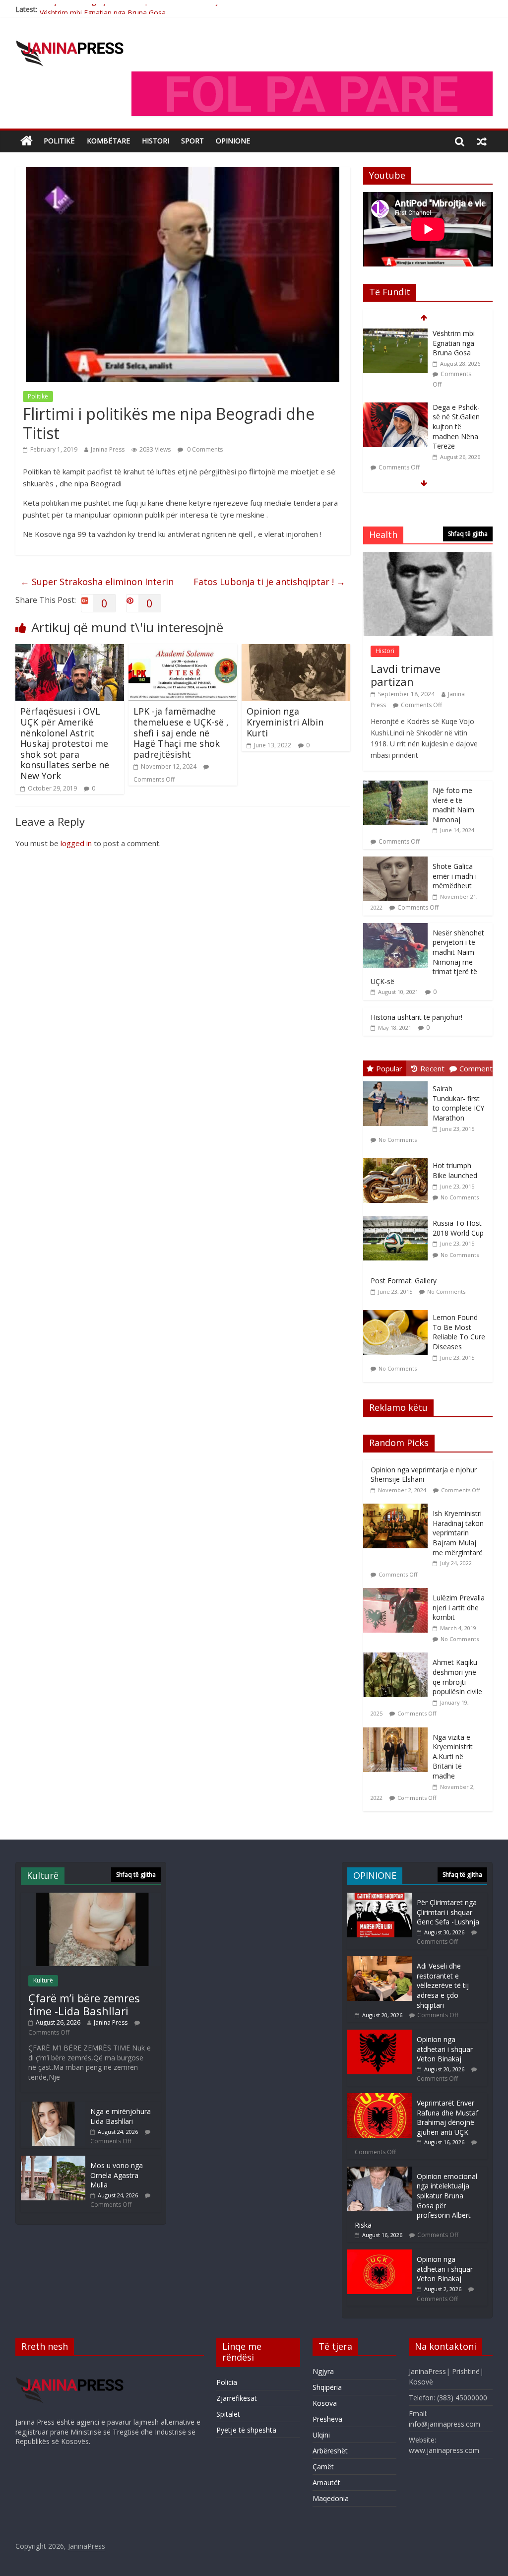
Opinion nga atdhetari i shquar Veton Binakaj (445, 2049)
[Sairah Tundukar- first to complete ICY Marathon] (398, 1082)
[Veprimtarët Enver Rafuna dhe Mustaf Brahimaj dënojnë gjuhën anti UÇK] (380, 2098)
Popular (389, 1068)
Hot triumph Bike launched (455, 1170)
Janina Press (108, 449)
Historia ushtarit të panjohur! (416, 1017)
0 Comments (204, 449)
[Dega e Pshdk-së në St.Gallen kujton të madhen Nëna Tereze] (395, 334)
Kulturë (43, 1980)
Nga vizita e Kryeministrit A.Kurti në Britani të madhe (453, 1756)
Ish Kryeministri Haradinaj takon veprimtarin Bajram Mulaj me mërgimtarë (458, 1533)
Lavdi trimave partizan (406, 675)
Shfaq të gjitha (468, 534)
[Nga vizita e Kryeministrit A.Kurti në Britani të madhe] (398, 1733)
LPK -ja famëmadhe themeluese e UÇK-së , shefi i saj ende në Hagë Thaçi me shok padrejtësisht (181, 732)
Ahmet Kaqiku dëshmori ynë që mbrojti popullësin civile (457, 1677)
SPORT (192, 141)
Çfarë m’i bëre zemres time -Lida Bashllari (455, 426)
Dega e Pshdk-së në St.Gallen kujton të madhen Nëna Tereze (456, 353)
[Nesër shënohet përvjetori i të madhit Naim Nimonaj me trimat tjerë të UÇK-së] (395, 928)
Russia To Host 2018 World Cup (458, 1228)
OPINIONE (233, 141)
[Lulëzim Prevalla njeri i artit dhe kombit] (398, 1593)
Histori (156, 141)
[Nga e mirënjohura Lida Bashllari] (53, 2106)
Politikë (59, 141)
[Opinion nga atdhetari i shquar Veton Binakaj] (380, 2034)
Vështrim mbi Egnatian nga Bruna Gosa (103, 9)
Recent (432, 1068)
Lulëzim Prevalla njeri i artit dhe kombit (459, 1607)
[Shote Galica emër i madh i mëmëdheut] (395, 862)
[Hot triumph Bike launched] (398, 1158)
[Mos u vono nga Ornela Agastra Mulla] (53, 2160)
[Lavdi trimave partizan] (428, 557)
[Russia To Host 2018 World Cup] (398, 1216)
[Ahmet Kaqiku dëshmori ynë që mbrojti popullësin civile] (398, 1658)
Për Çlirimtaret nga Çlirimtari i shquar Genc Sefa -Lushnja (448, 1912)
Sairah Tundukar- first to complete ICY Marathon (458, 1103)
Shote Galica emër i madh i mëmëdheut (455, 876)
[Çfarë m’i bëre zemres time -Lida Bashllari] (395, 417)
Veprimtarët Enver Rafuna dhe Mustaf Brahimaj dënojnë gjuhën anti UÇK (447, 2117)
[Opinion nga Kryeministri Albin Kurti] (296, 650)
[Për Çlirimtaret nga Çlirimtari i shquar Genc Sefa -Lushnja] (380, 1897)
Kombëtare (108, 141)
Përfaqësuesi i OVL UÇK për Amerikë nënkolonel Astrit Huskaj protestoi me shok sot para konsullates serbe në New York (65, 743)
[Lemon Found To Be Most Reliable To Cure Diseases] (398, 1310)
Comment (476, 1068)
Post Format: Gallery (404, 1281)
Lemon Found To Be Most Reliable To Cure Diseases (459, 1332)
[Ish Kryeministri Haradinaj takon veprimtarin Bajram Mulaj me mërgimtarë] (398, 1509)
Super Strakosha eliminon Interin (97, 582)
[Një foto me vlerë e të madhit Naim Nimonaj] (395, 786)
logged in (76, 843)
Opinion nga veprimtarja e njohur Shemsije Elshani (424, 1475)
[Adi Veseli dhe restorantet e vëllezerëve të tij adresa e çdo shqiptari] (380, 1961)
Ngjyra (323, 2371)
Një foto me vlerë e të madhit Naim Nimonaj (453, 805)
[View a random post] (482, 141)
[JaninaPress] (27, 141)
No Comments (398, 1140)
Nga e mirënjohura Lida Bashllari (121, 2116)
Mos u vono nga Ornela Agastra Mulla (117, 2175)
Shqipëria (327, 2387)
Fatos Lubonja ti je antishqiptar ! (269, 582)
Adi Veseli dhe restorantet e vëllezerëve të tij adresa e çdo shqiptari (443, 1985)
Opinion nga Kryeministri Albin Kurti (285, 722)
